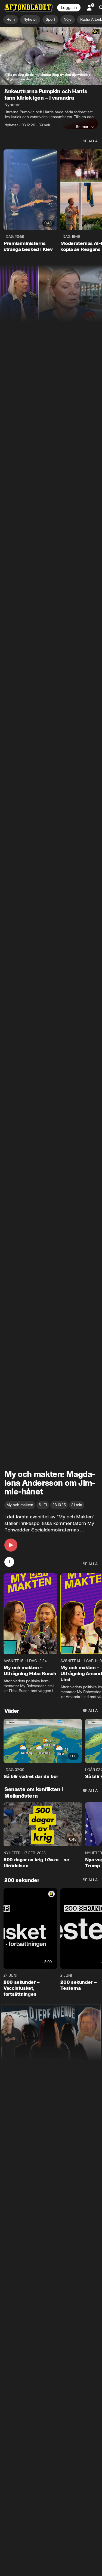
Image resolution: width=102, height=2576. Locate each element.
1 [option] (9, 1562)
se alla (90, 141)
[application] (51, 56)
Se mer (82, 127)
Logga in (69, 8)
